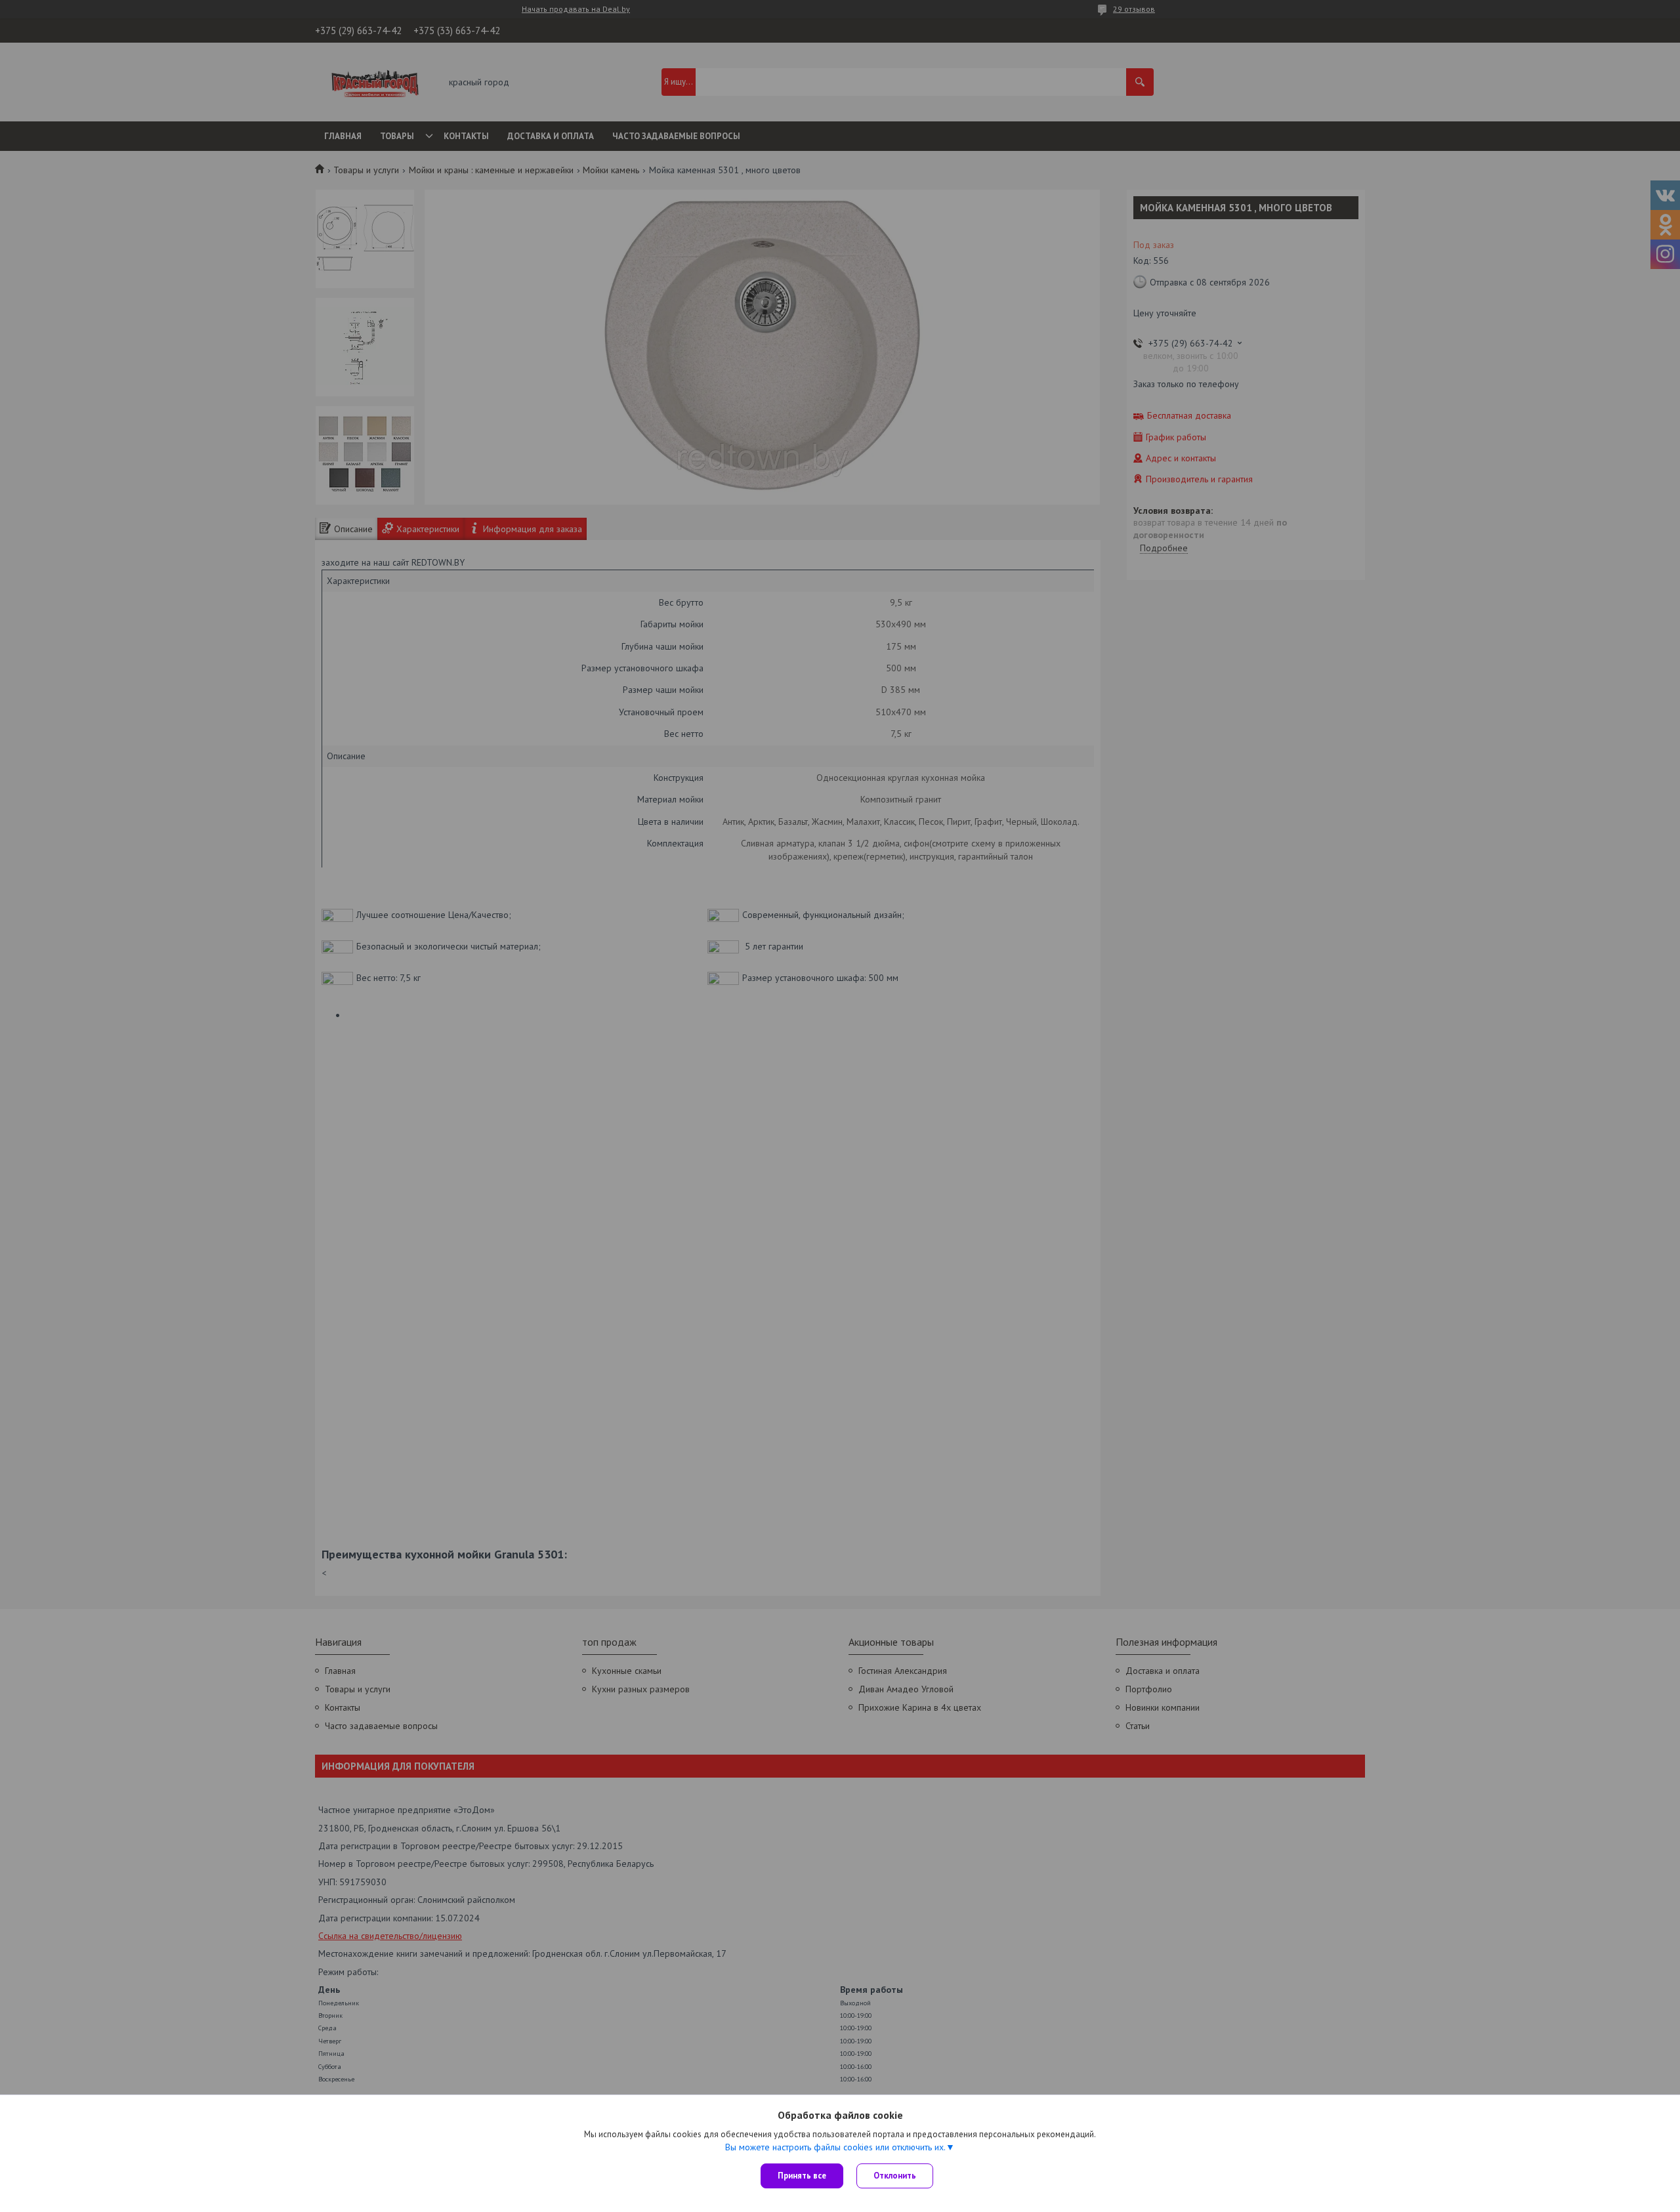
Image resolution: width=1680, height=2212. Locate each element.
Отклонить (895, 2176)
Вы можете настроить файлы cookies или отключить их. (835, 2147)
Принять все (802, 2176)
